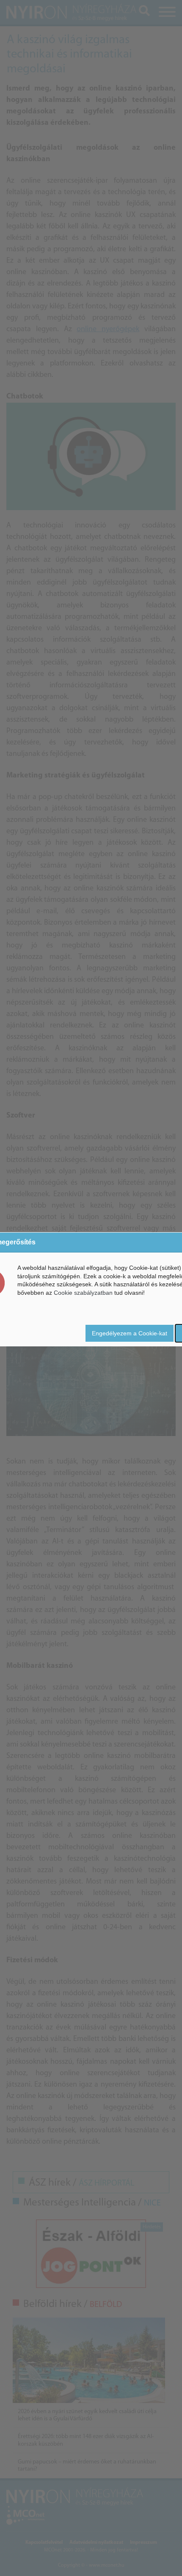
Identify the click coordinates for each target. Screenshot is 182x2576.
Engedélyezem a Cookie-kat (130, 1333)
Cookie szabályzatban (83, 1293)
